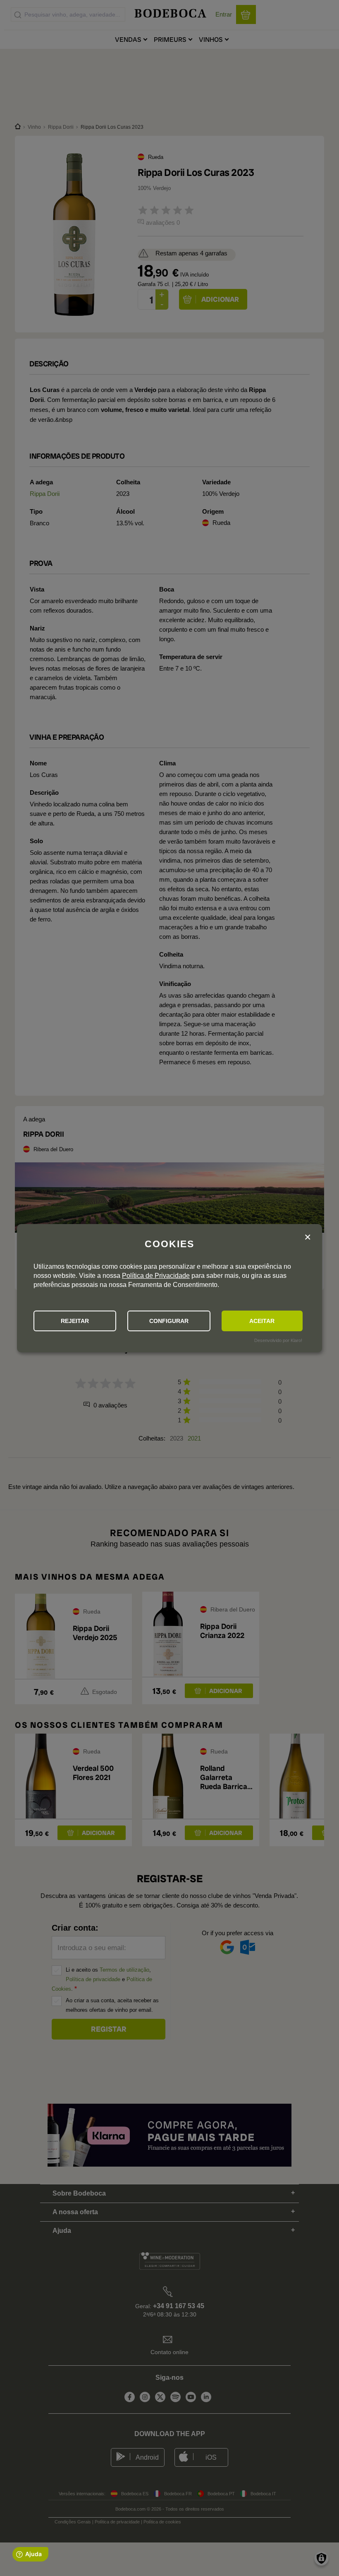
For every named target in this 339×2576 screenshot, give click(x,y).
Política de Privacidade (156, 1276)
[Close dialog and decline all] (308, 1237)
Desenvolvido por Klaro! (278, 1340)
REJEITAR (75, 1321)
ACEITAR (262, 1321)
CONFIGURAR (169, 1321)
